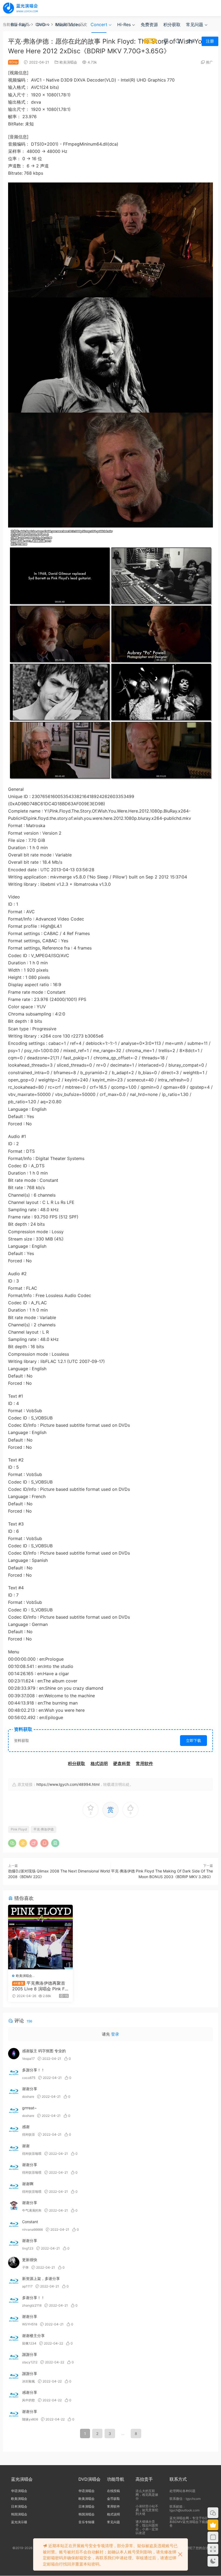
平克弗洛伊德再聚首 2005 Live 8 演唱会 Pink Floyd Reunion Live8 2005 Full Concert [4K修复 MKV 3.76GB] (40, 1986)
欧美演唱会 (68, 62)
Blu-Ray (19, 24)
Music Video (68, 24)
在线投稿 (113, 2491)
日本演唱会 (19, 2506)
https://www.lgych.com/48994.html (68, 1784)
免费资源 (149, 24)
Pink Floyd (19, 1829)
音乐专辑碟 (87, 2522)
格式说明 (113, 2514)
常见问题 (195, 24)
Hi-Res (124, 24)
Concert (99, 24)
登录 (115, 2034)
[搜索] (178, 41)
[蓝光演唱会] (20, 8)
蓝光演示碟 (19, 2522)
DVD (41, 24)
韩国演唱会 (19, 2514)
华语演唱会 (19, 2491)
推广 (209, 62)
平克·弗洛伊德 (44, 1829)
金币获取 (113, 2499)
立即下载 (194, 1740)
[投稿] (166, 41)
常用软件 (113, 2506)
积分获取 (172, 24)
